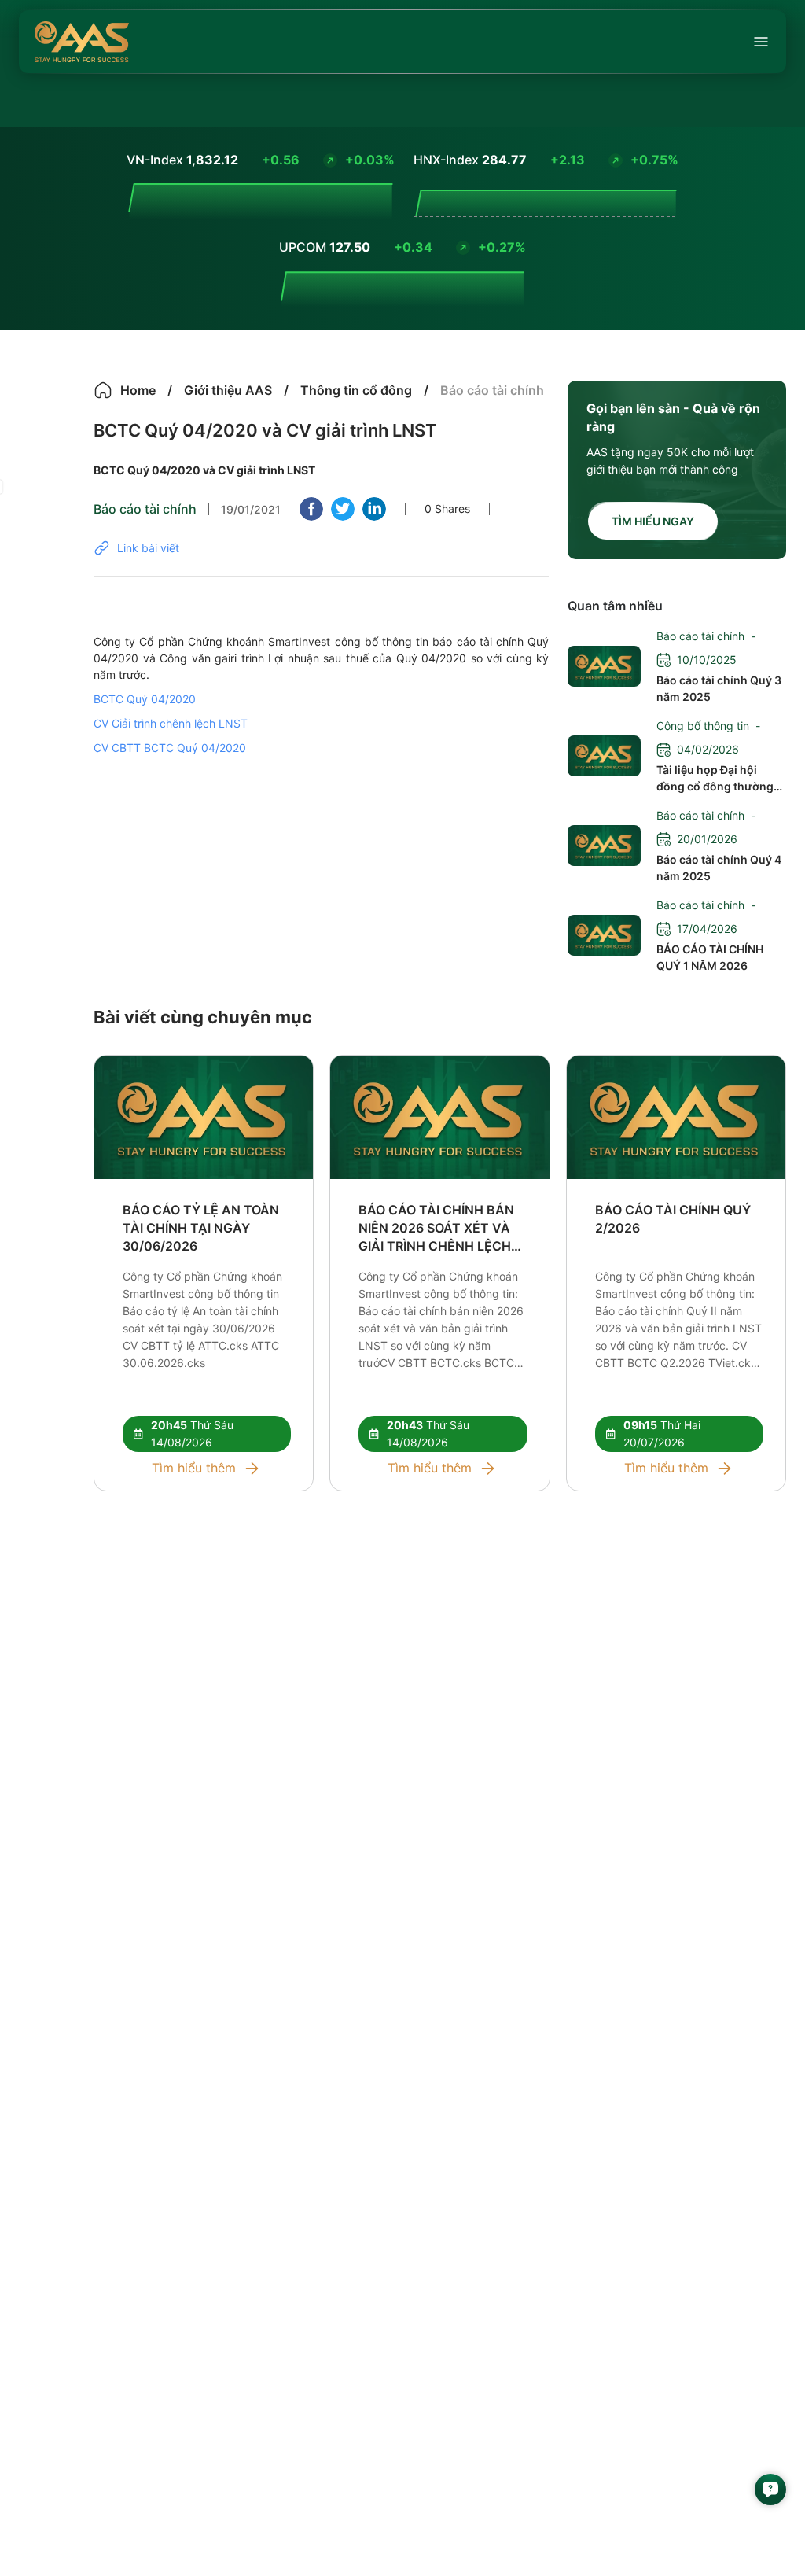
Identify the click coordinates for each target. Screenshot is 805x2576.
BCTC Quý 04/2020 (145, 699)
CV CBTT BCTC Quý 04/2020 (170, 748)
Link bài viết (148, 548)
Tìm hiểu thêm (194, 1468)
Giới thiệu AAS (228, 390)
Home (138, 390)
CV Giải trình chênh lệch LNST (171, 723)
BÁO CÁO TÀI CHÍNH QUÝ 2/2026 (673, 1219)
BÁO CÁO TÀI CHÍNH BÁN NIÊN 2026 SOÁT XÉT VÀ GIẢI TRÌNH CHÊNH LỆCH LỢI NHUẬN (436, 1229)
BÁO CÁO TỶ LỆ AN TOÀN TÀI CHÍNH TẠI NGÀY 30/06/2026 (201, 1228)
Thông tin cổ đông (356, 390)
